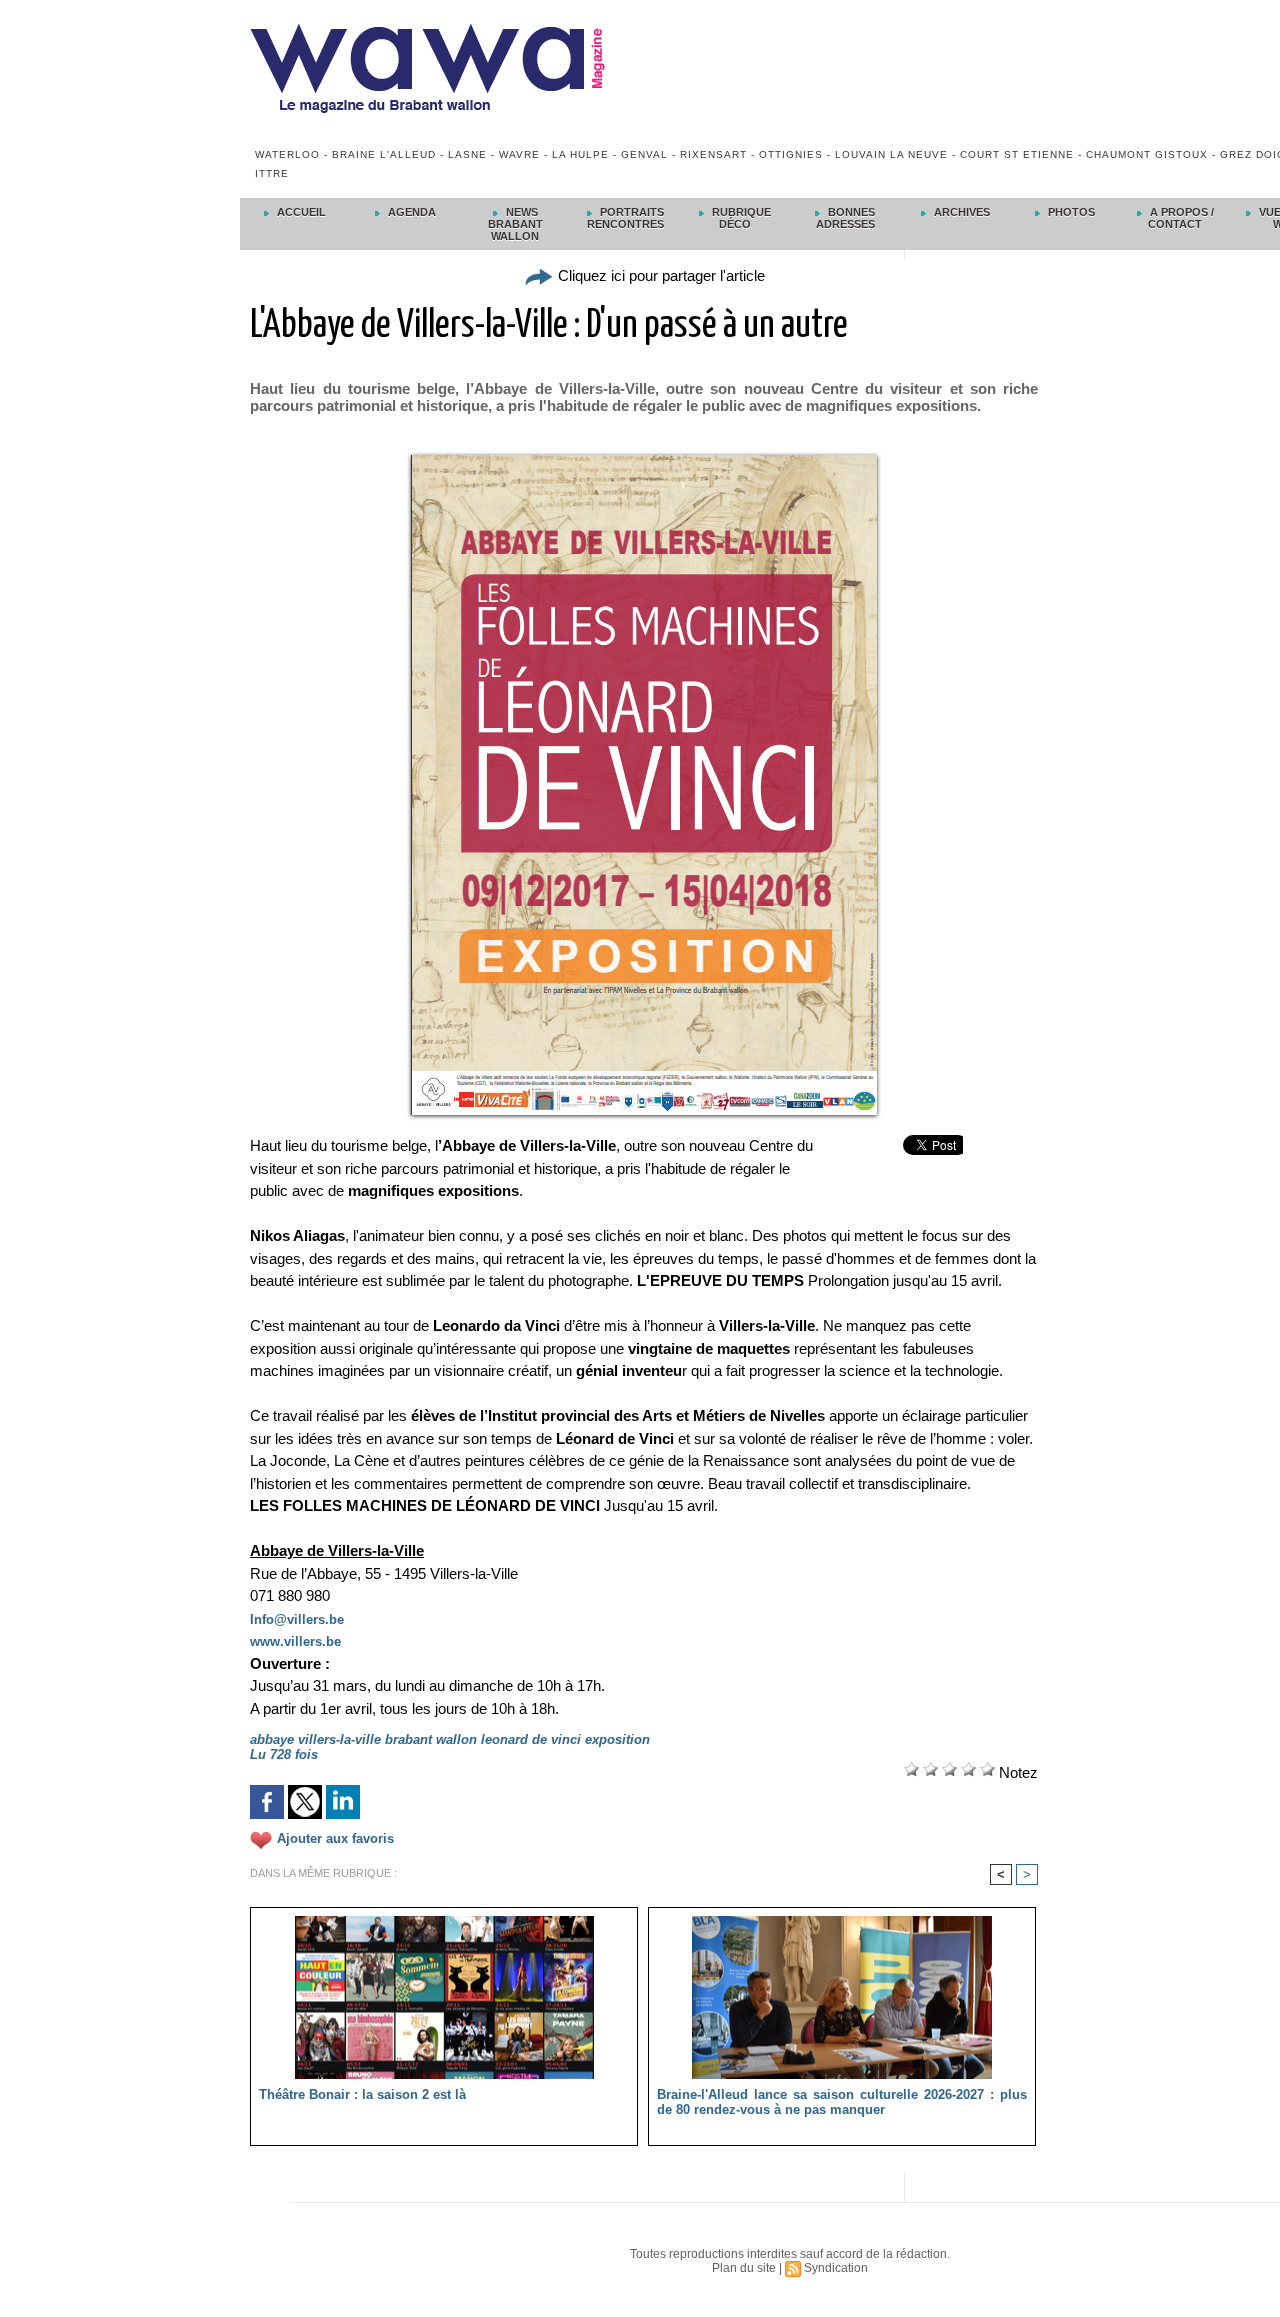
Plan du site (744, 2268)
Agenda (410, 212)
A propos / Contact (1180, 218)
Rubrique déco (740, 218)
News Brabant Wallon (515, 224)
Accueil (300, 212)
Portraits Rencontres (625, 218)
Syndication (836, 2268)
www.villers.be (295, 1641)
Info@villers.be (297, 1619)
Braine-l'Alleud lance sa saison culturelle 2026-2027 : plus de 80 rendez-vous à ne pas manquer (842, 2102)
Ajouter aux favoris (335, 1838)
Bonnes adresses (846, 218)
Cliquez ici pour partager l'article (659, 275)
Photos (1070, 212)
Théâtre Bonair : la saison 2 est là (362, 2094)
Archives (960, 212)
